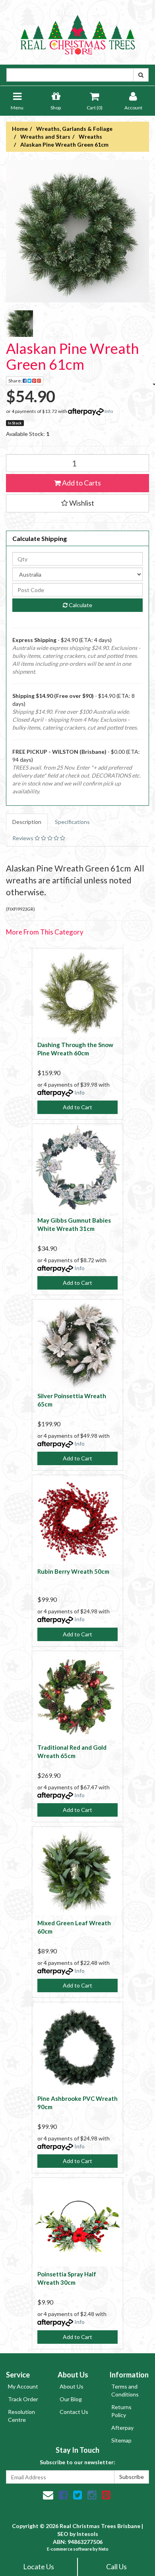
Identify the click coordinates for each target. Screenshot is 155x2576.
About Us (72, 2386)
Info (109, 411)
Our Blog (71, 2399)
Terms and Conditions (125, 2390)
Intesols (87, 2534)
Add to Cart (77, 1107)
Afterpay (122, 2428)
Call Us (116, 2566)
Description (27, 822)
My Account (23, 2386)
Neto (104, 2549)
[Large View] (19, 324)
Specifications (72, 822)
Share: (15, 381)
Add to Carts (81, 483)
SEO (63, 2534)
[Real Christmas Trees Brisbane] (77, 32)
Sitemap (121, 2440)
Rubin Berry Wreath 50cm (73, 1571)
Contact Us (74, 2412)
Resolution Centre (21, 2416)
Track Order (23, 2399)
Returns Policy (121, 2411)
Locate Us (39, 2566)
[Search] (141, 75)
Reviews (23, 838)
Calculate (80, 605)
